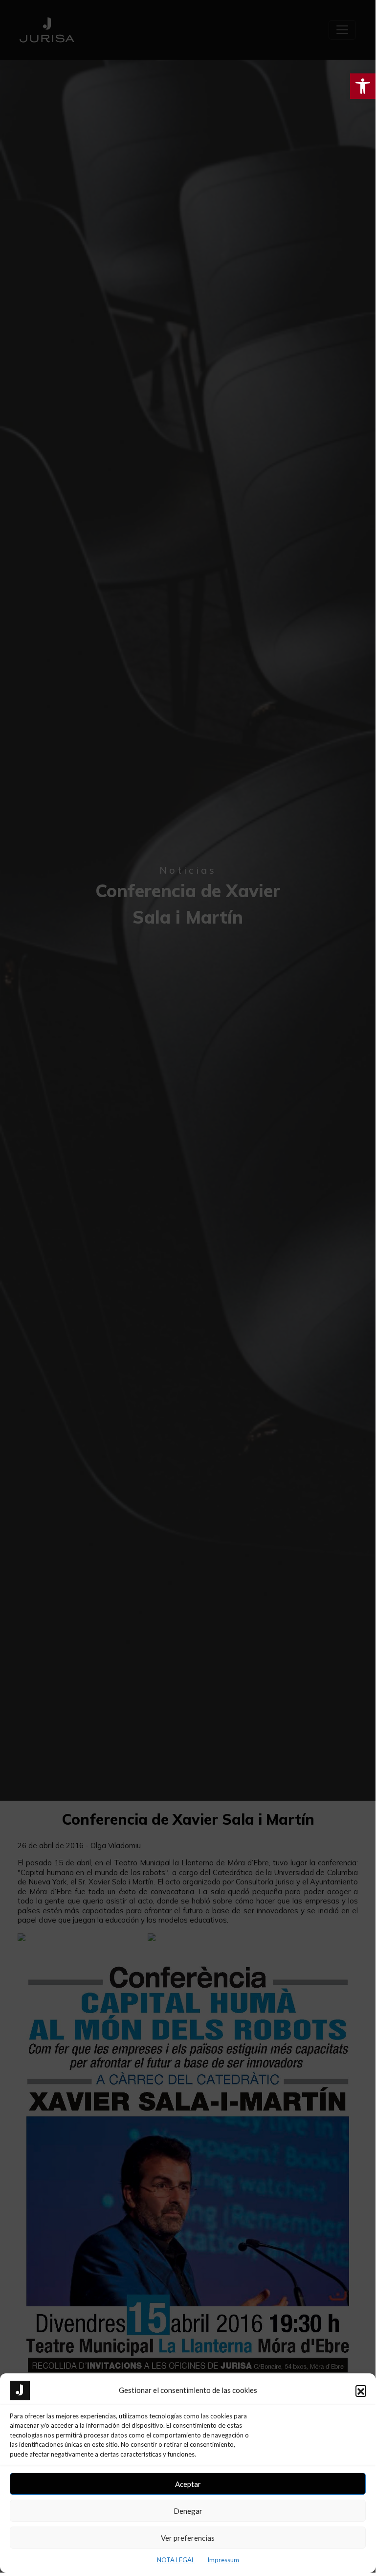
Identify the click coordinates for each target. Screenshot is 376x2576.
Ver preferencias (188, 2538)
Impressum (223, 2560)
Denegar (188, 2511)
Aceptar (188, 2484)
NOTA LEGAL (176, 2560)
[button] (361, 2390)
